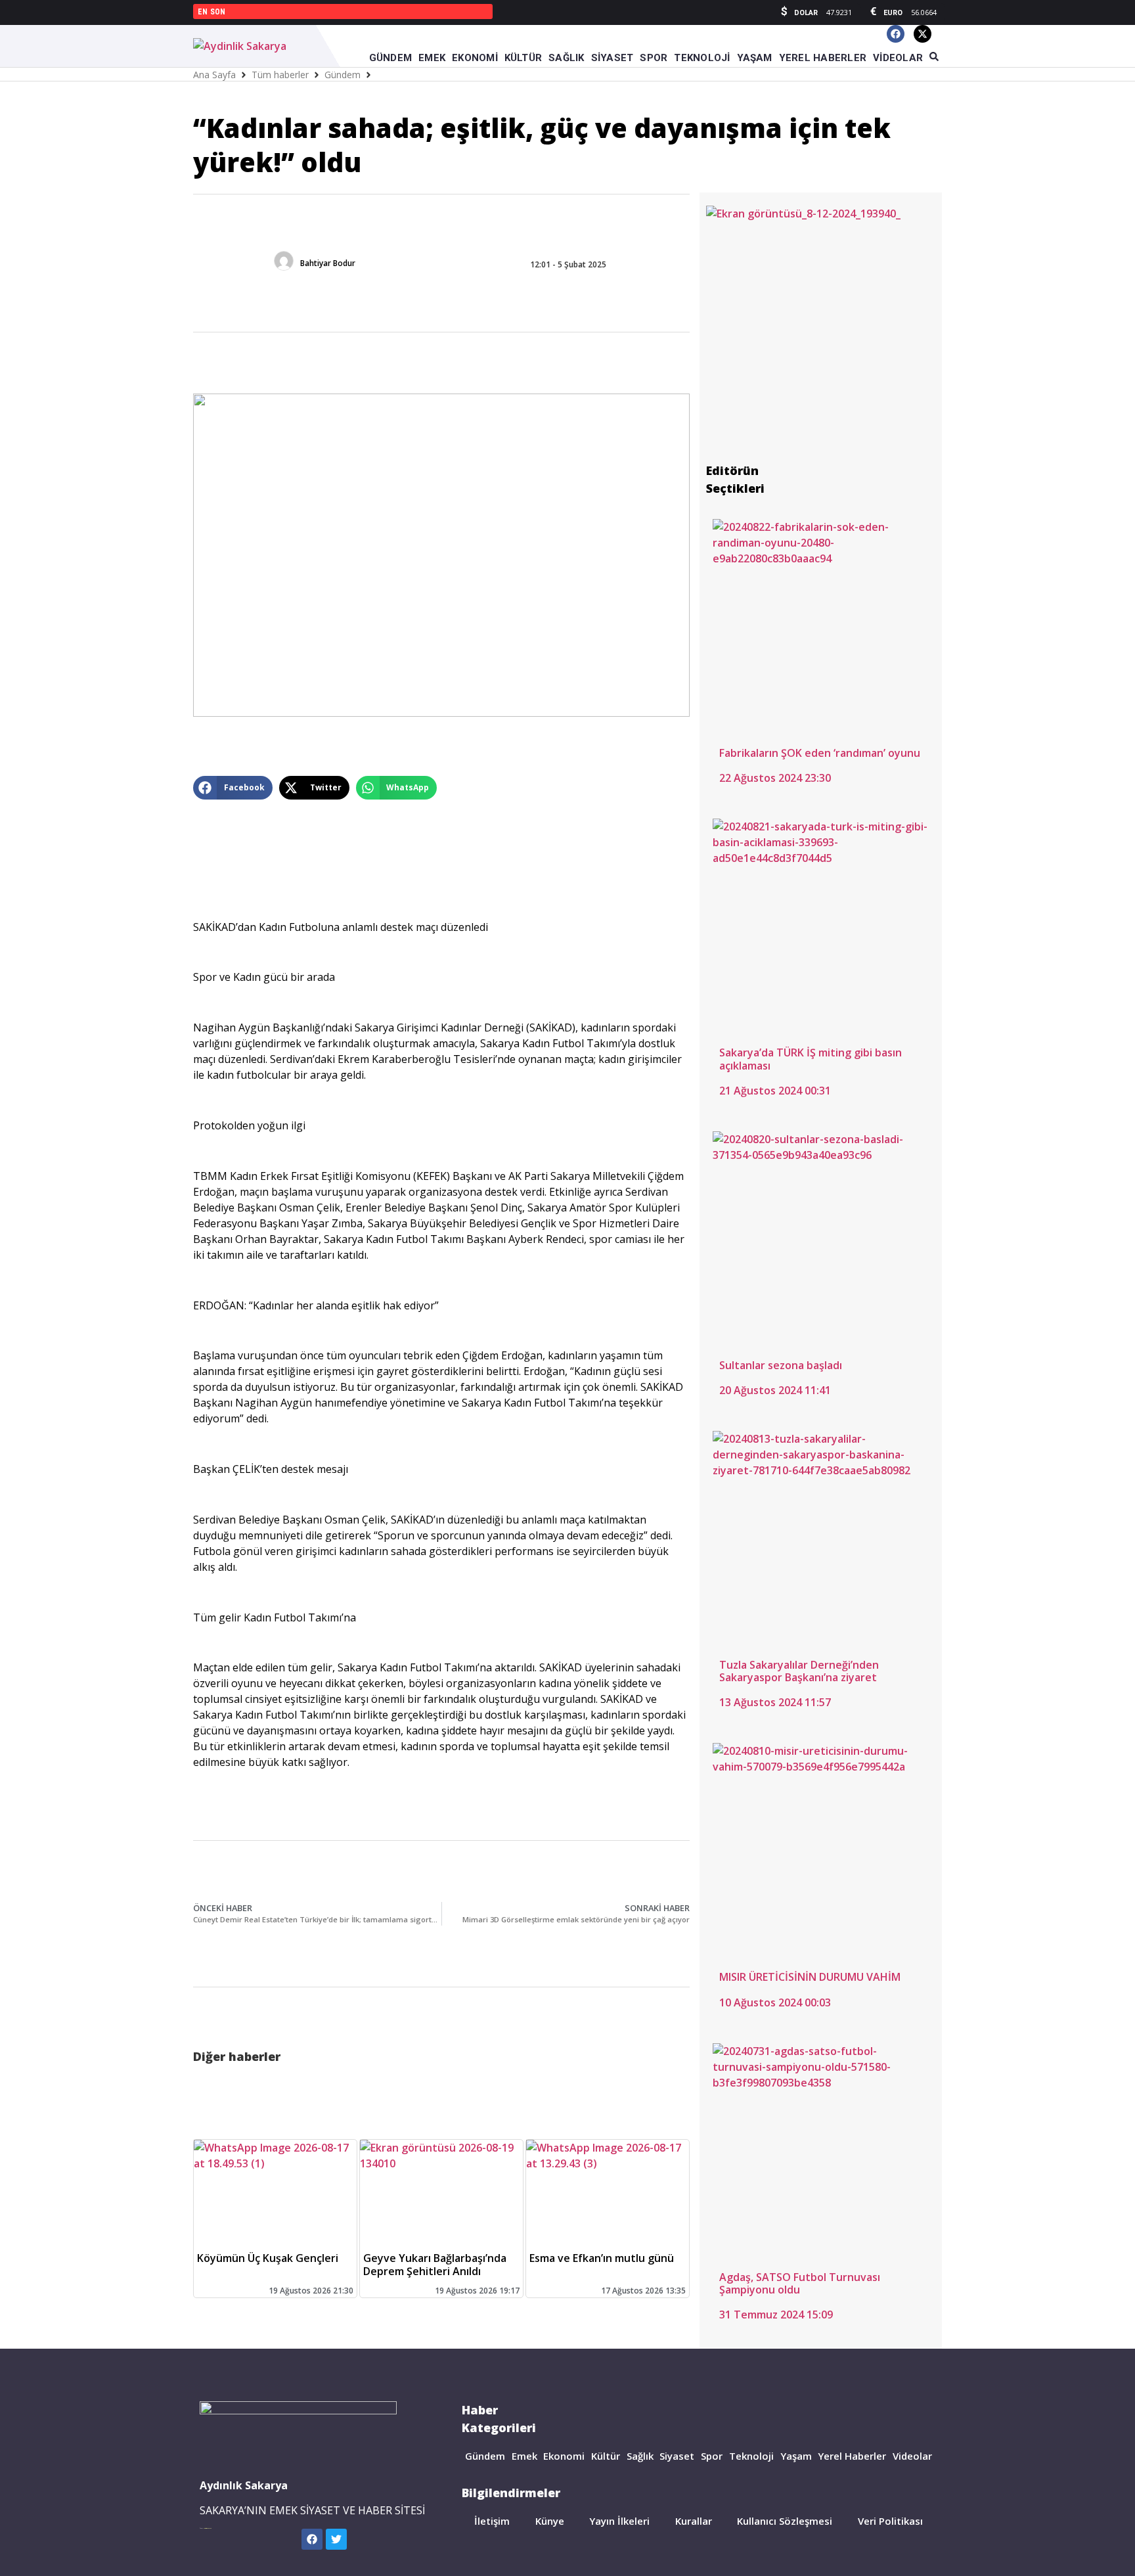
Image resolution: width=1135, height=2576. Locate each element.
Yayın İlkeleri (619, 2521)
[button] (233, 788)
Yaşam (796, 2456)
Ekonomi (564, 2456)
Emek (524, 2456)
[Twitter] (336, 2539)
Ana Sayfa (214, 75)
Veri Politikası (890, 2521)
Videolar (912, 2456)
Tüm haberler (280, 75)
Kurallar (694, 2521)
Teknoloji (751, 2456)
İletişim (492, 2521)
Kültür (606, 2456)
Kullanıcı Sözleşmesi (785, 2521)
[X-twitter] (923, 34)
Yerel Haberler (852, 2456)
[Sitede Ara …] (934, 57)
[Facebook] (896, 34)
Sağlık (640, 2456)
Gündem (343, 75)
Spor (712, 2456)
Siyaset (677, 2456)
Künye (550, 2521)
